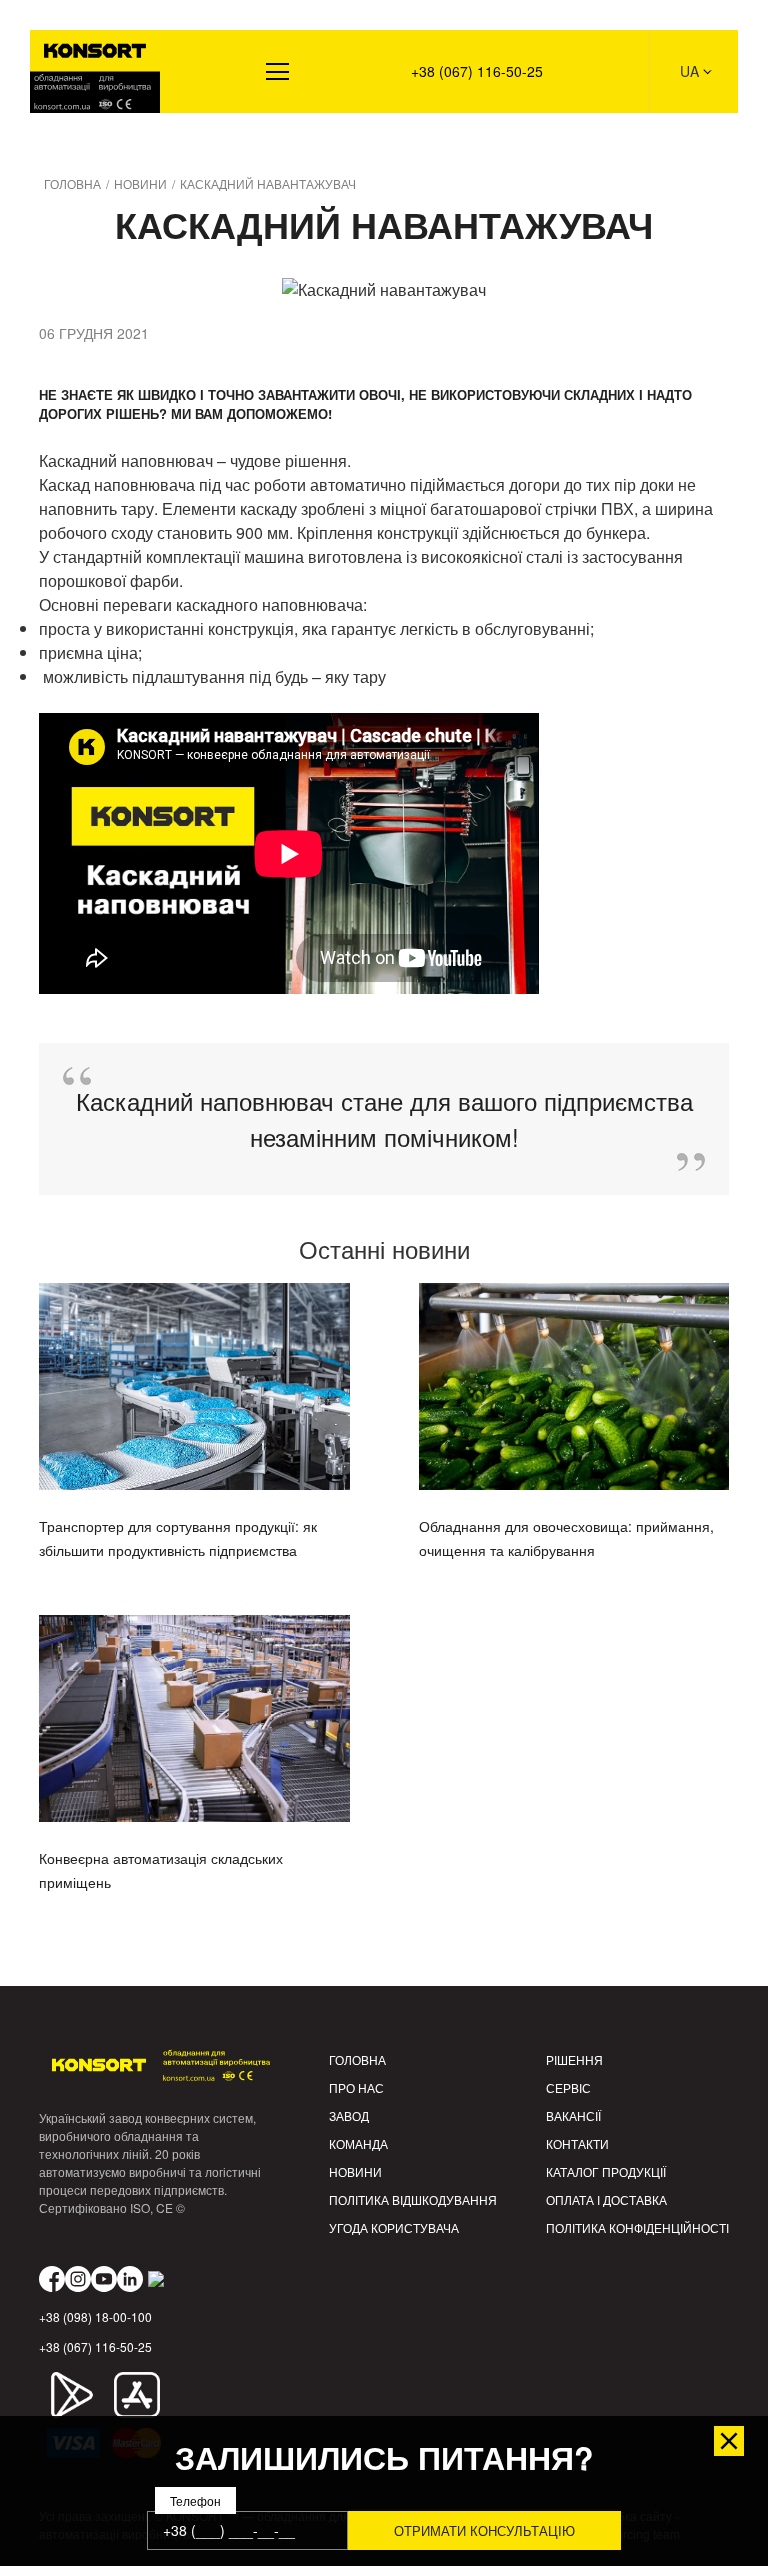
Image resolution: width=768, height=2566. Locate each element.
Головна (357, 2059)
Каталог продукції (606, 2171)
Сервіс (568, 2087)
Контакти (577, 2143)
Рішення (72, 141)
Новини (355, 2171)
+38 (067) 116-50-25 (477, 71)
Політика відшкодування (413, 2199)
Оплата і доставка (606, 2199)
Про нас (356, 2087)
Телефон (195, 2500)
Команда (358, 2143)
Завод (349, 2115)
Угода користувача (394, 2227)
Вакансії (573, 2115)
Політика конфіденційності (637, 2227)
